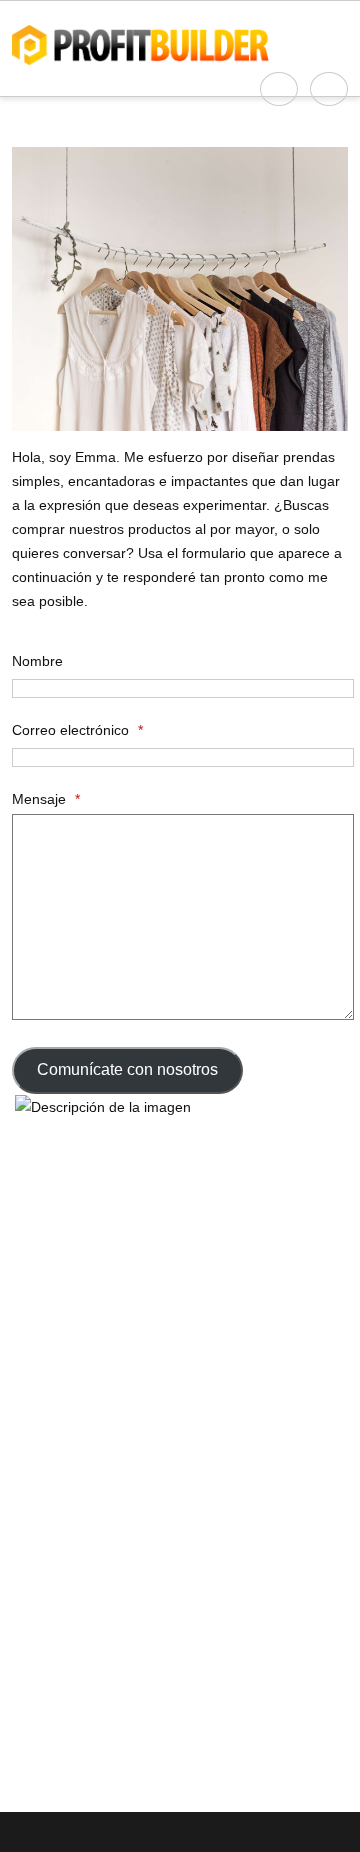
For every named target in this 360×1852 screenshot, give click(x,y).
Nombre (37, 661)
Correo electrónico (77, 730)
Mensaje (46, 799)
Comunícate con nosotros (127, 1069)
